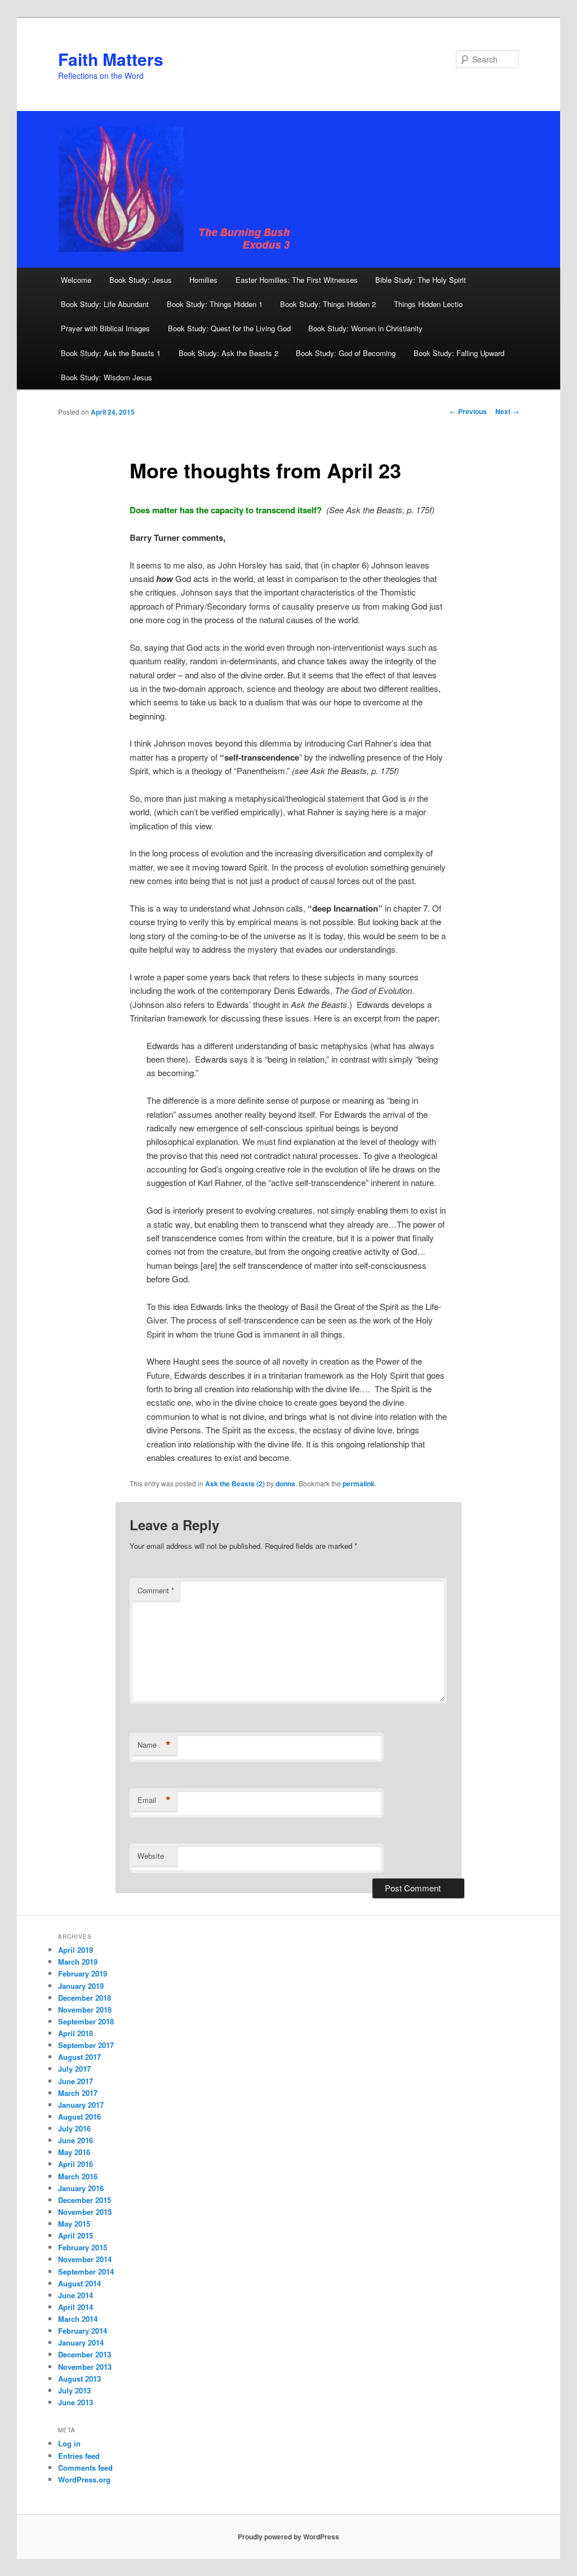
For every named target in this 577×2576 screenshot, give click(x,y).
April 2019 (76, 1950)
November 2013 (85, 2367)
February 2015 (83, 2247)
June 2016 (76, 2140)
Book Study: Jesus (141, 280)
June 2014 (76, 2295)
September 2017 (86, 2045)
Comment (156, 1590)
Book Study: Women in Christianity (365, 328)
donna (285, 1484)
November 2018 (85, 2009)
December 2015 (85, 2200)
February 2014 (83, 2331)
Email (154, 1800)
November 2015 (85, 2212)
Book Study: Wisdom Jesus (106, 377)
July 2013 (74, 2390)
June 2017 (76, 2081)
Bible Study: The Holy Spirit (421, 280)
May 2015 (74, 2224)
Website (151, 1856)
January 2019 (81, 1986)
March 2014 (78, 2319)
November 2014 (85, 2259)
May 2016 (74, 2152)
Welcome (76, 280)
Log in (69, 2443)
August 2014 (79, 2283)
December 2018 (85, 1998)
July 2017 (74, 2069)
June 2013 (76, 2402)
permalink (359, 1484)
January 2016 (81, 2188)
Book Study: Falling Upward (459, 353)
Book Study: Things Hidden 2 (328, 304)
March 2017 (78, 2093)
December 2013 (85, 2354)
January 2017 (81, 2105)
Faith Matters (111, 59)
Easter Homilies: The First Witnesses (297, 280)
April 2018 (76, 2033)
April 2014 (76, 2307)
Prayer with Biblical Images (105, 328)
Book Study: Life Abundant (105, 304)
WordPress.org (84, 2479)
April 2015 (76, 2235)
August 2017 (79, 2057)
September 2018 (86, 2021)
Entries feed (79, 2456)
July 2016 (74, 2128)
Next (507, 411)
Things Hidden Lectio (428, 304)
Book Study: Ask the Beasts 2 (228, 353)
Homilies (203, 280)
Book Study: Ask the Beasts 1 (111, 353)
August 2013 (79, 2379)
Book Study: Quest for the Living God (229, 328)
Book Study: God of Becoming (346, 353)
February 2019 (83, 1973)
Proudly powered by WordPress (288, 2537)
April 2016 (76, 2164)
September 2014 (86, 2271)
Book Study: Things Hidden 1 (215, 304)
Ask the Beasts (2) (235, 1484)
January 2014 (81, 2342)
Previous (468, 411)
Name (154, 1745)
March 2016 (78, 2176)
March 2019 (78, 1962)
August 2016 (79, 2117)
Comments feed (85, 2468)
